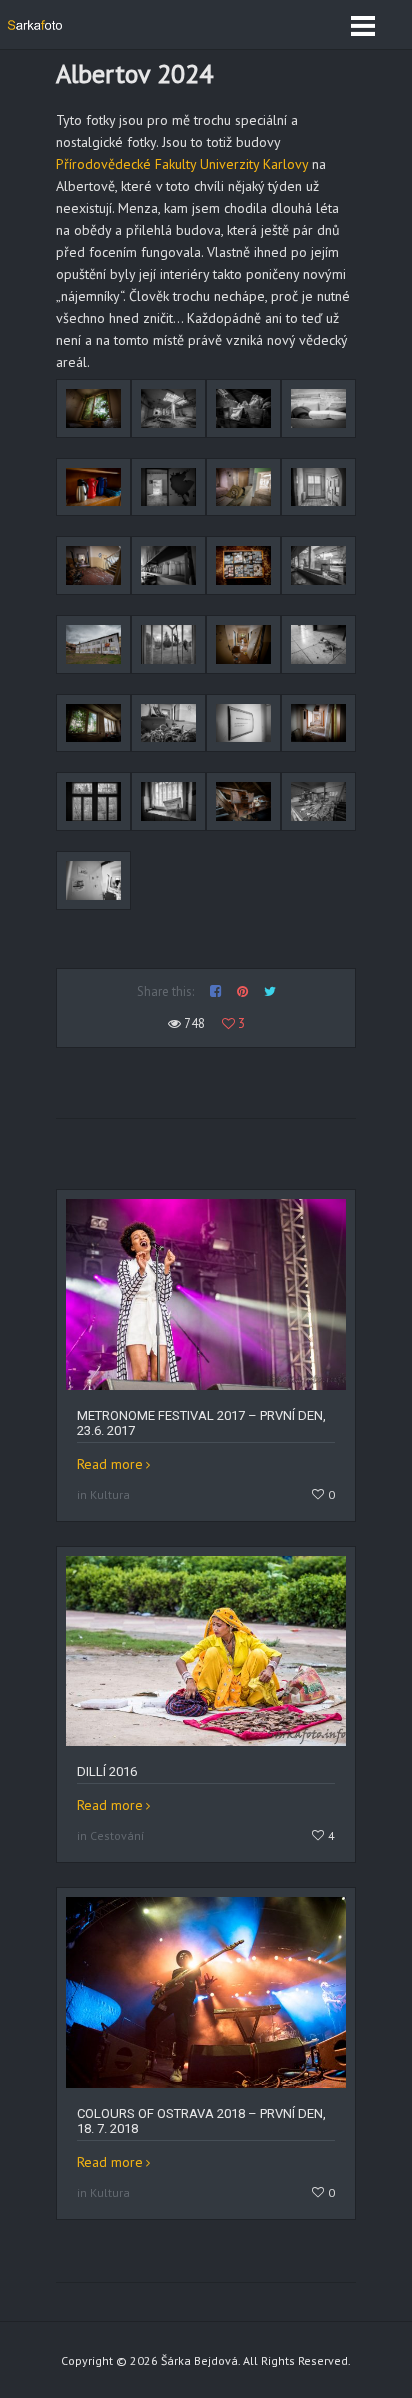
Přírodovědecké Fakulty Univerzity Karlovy (182, 164)
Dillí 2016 (107, 1771)
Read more (110, 1464)
